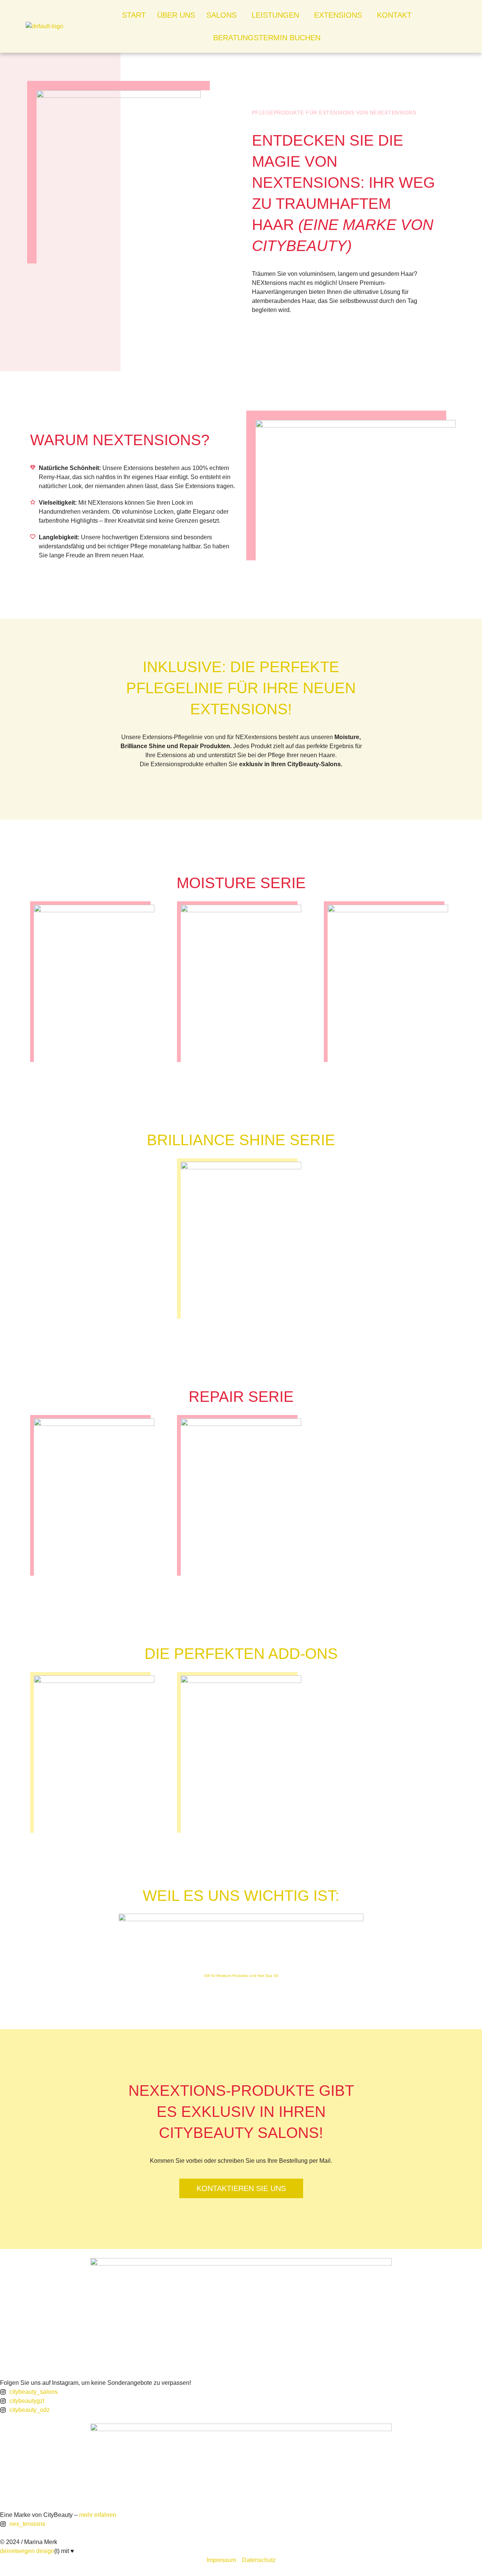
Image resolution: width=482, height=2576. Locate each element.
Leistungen (275, 15)
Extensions (338, 15)
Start (134, 15)
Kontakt (394, 15)
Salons (221, 15)
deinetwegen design (27, 2551)
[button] (223, 15)
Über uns (176, 15)
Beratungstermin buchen (267, 38)
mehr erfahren (98, 2515)
